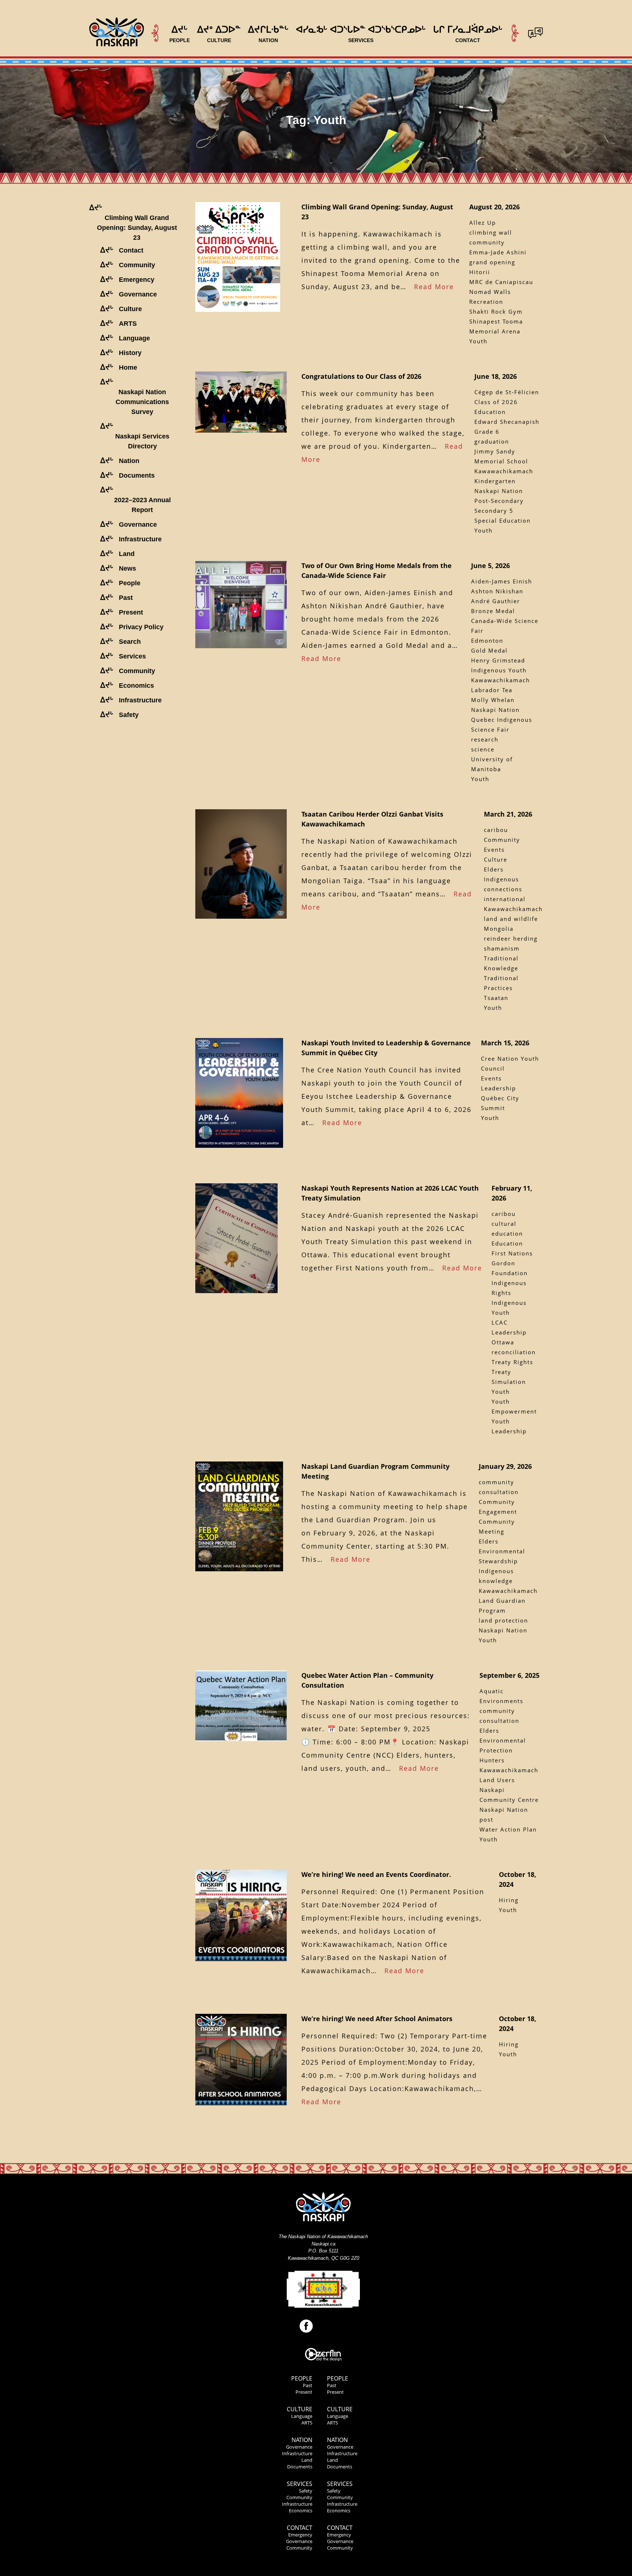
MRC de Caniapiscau (501, 282)
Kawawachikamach (504, 471)
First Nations (512, 1253)
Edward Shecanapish (507, 422)
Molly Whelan (493, 700)
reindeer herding (511, 938)
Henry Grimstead (498, 660)
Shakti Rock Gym (496, 311)
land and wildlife (511, 919)
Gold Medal (489, 650)
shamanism (502, 948)
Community (299, 2497)
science (483, 749)
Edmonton (487, 641)
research (485, 739)
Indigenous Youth (499, 670)
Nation (302, 2440)
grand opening (492, 262)
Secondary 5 (494, 511)
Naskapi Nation (499, 491)
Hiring (509, 1900)
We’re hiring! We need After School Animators (377, 2019)
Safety (306, 2491)
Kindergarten (495, 481)
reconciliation (514, 1352)
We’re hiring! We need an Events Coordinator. (376, 1874)
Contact (300, 2528)
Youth (478, 341)
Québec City (500, 1098)
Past (308, 2385)
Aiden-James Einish (502, 581)
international (505, 899)
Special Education (503, 520)
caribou (496, 830)
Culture (496, 859)
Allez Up (483, 223)
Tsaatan (496, 998)
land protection (503, 1620)
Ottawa (503, 1342)
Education (490, 412)
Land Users (497, 1780)
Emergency (300, 2535)
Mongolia (499, 929)
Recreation (486, 302)
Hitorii (480, 272)
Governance (299, 2447)
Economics (301, 2510)
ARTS (307, 2423)
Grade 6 (487, 432)
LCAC (500, 1322)
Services (300, 2484)
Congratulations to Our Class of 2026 (361, 376)
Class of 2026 (496, 402)
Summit (493, 1108)
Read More (434, 287)
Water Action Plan (508, 1829)
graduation (492, 441)
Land (307, 2460)
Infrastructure (297, 2453)
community (487, 242)
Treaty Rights (512, 1362)
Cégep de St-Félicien (507, 392)
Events (491, 1078)
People (302, 2378)
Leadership (499, 1088)
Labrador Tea (492, 690)
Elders (494, 869)
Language (302, 2416)
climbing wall (491, 232)
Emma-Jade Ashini (498, 252)
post (486, 1819)
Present (304, 2392)
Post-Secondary (499, 501)
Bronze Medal (493, 611)
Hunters (492, 1760)
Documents (300, 2467)
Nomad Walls (490, 292)
